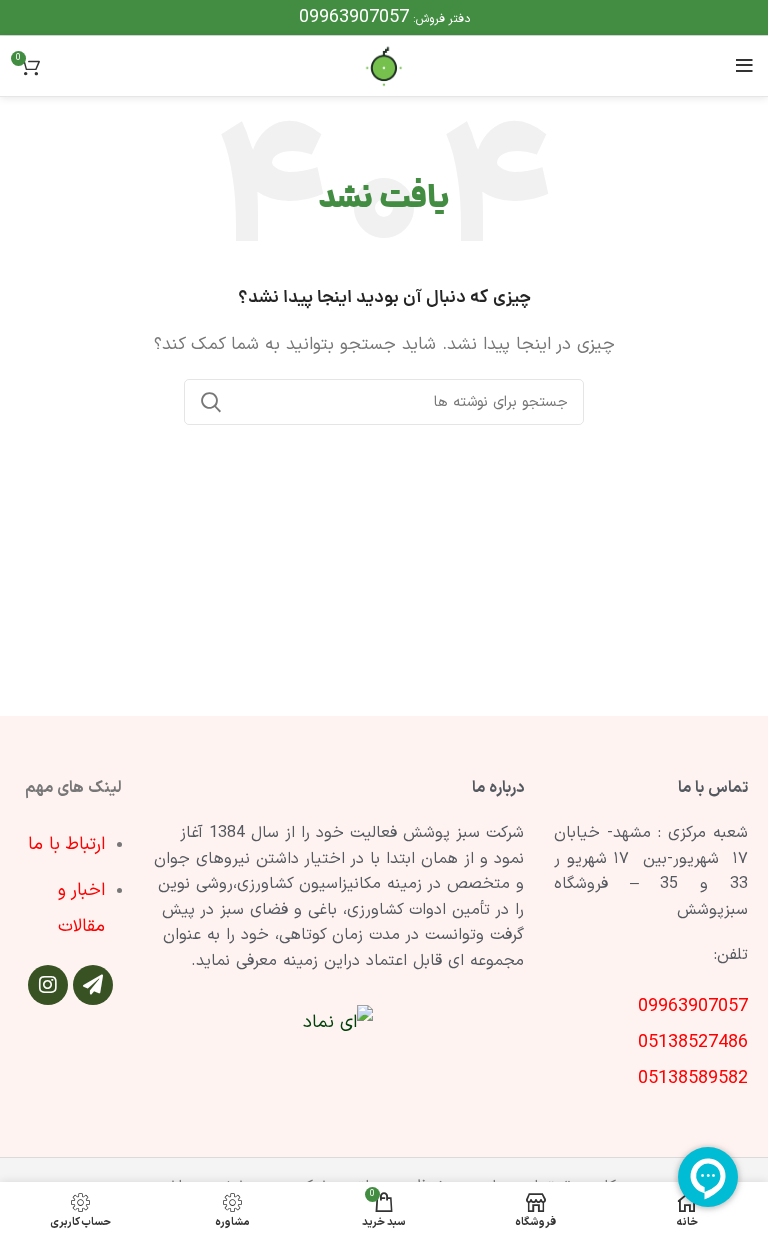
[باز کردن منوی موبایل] (744, 66)
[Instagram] (48, 985)
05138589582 (693, 1078)
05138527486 (693, 1042)
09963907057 (354, 17)
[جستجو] (211, 402)
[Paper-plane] (93, 985)
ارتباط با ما (66, 844)
